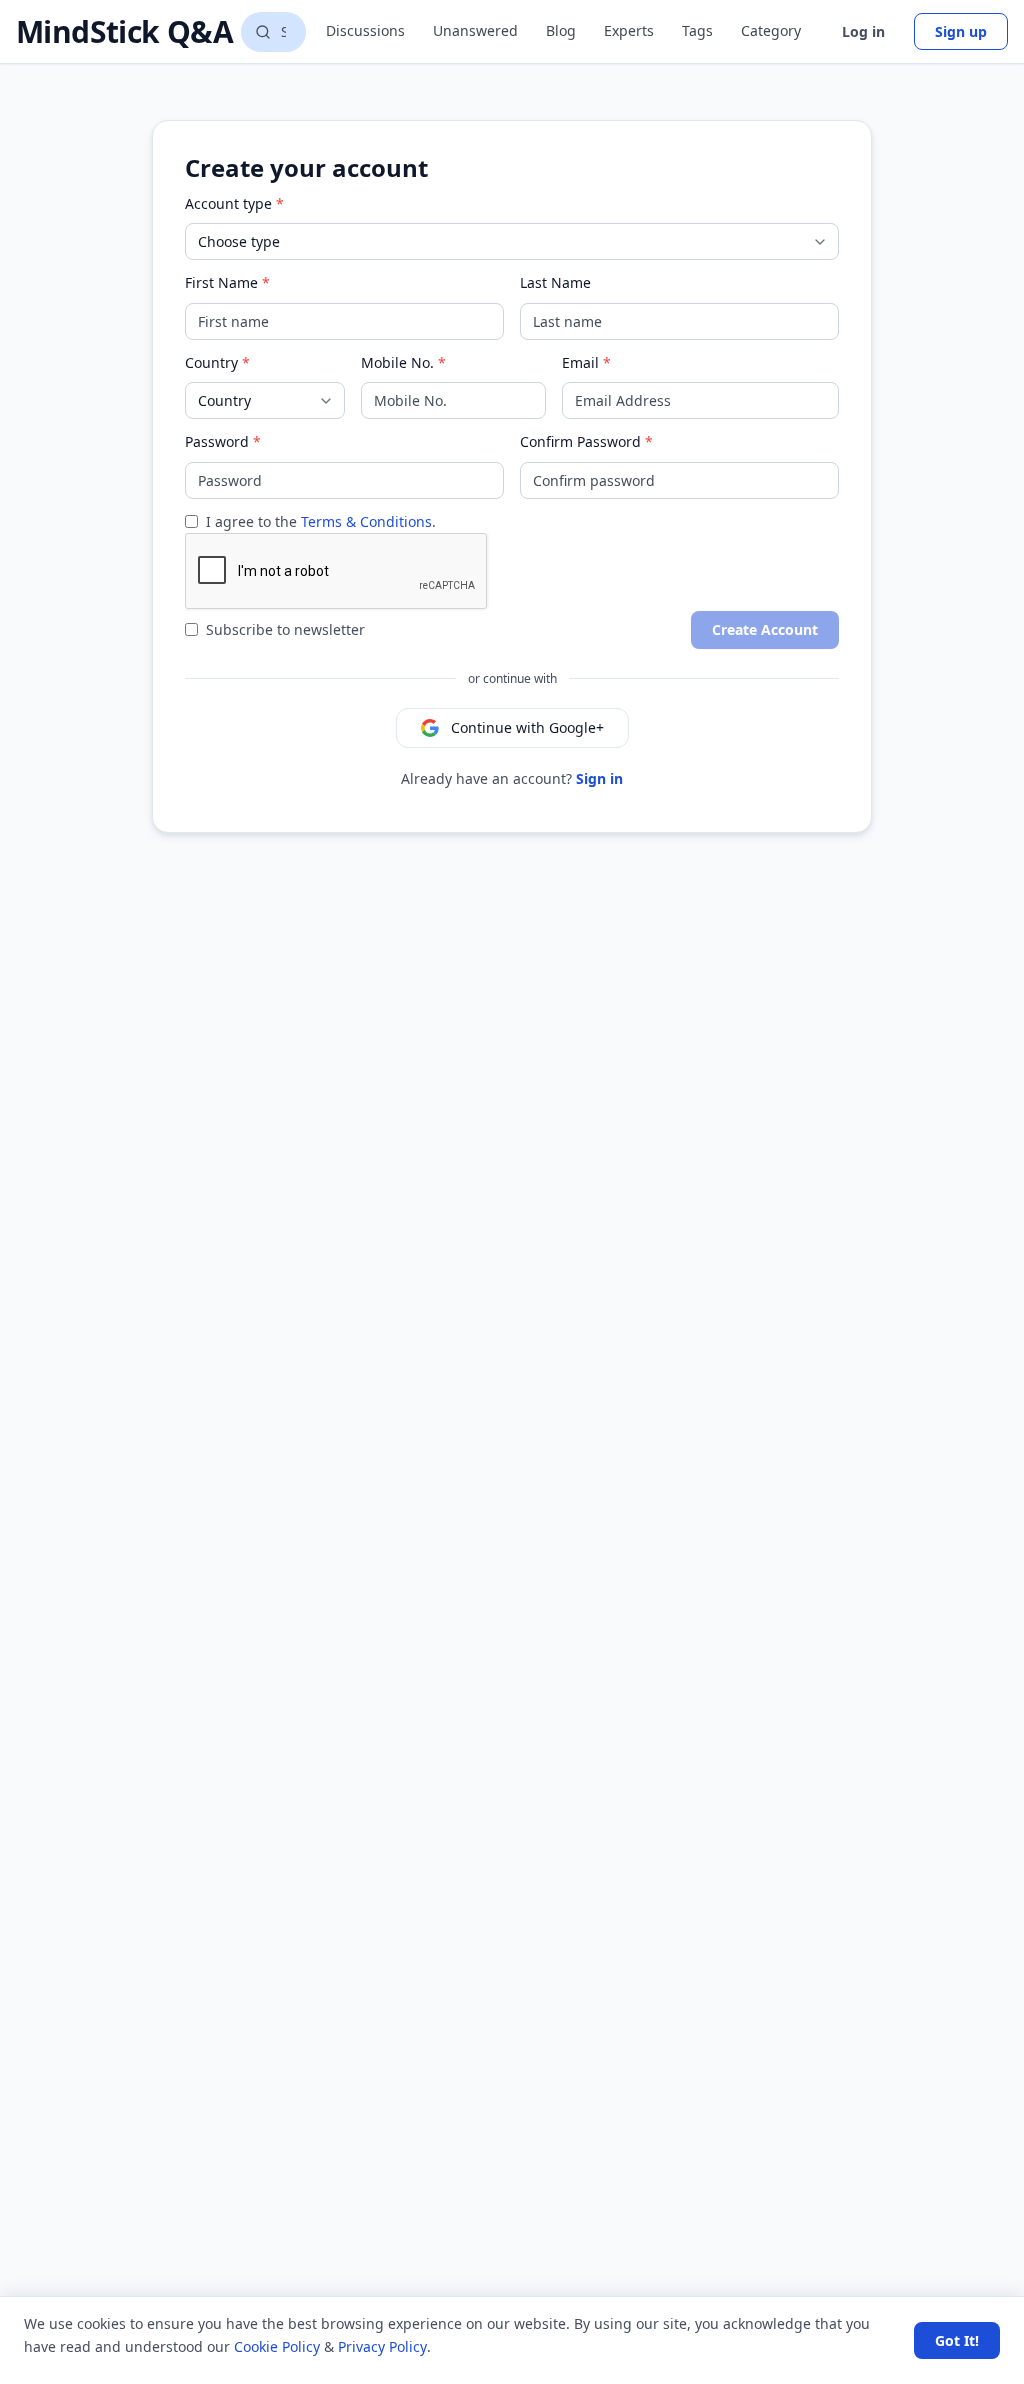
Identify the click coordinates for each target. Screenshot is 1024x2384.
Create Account (765, 629)
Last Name (555, 282)
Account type (228, 203)
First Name (221, 282)
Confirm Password (580, 441)
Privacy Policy (382, 2346)
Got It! (957, 2340)
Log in (863, 31)
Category (771, 30)
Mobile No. (397, 362)
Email (580, 362)
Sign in (599, 778)
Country (211, 362)
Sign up (961, 31)
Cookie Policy (277, 2346)
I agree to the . (321, 521)
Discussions (365, 30)
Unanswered (475, 30)
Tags (697, 30)
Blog (561, 30)
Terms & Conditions (366, 521)
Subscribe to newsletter (285, 629)
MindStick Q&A (124, 32)
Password (217, 441)
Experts (629, 30)
